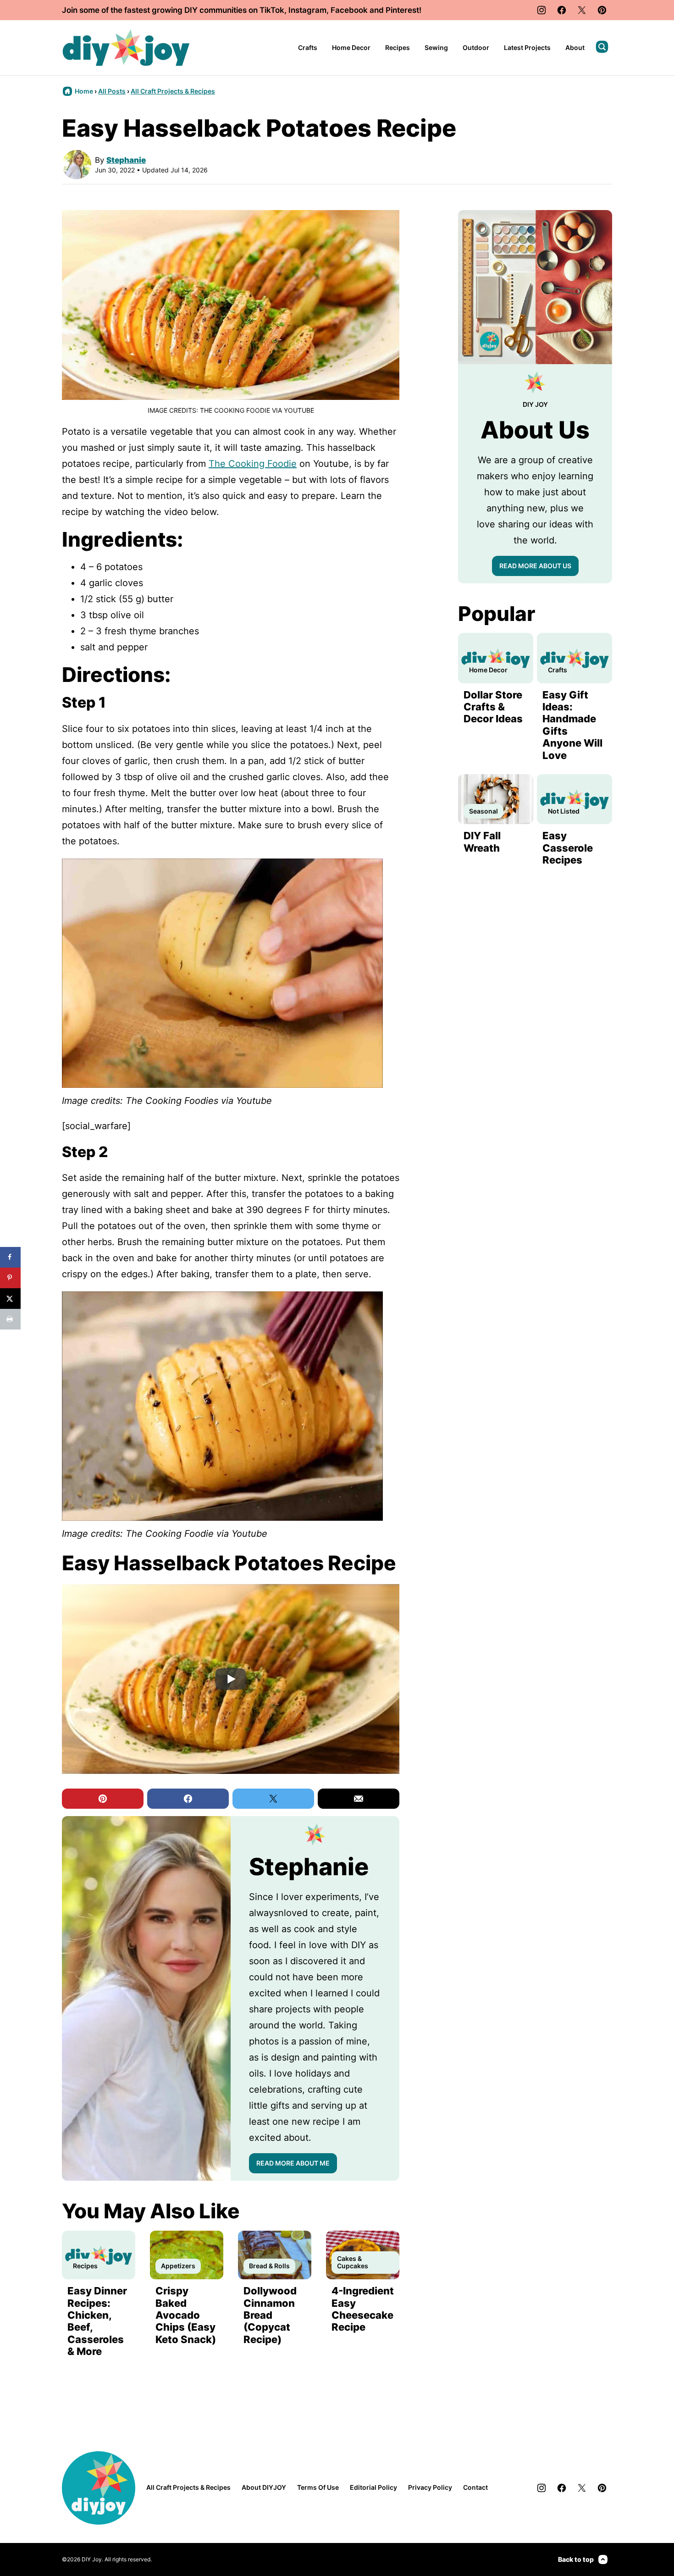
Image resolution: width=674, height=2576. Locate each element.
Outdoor (476, 47)
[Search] (602, 47)
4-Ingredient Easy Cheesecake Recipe (363, 2309)
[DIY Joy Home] (126, 48)
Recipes (398, 47)
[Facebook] (562, 10)
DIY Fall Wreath (482, 842)
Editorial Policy (373, 2487)
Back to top (576, 2559)
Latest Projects (527, 47)
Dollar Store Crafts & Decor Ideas (493, 707)
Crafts (308, 47)
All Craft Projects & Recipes (173, 91)
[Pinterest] (602, 10)
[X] (582, 10)
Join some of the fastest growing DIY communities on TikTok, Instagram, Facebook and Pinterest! (242, 10)
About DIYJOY (264, 2487)
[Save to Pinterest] (10, 1278)
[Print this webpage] (10, 1319)
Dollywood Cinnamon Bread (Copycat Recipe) (270, 2315)
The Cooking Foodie (253, 464)
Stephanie (126, 160)
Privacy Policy (430, 2487)
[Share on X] (10, 1299)
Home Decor (351, 47)
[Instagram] (541, 10)
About (575, 47)
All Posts (112, 91)
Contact (475, 2487)
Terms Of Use (318, 2487)
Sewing (436, 47)
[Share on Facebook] (10, 1257)
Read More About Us (535, 566)
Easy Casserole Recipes (568, 848)
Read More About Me (293, 2163)
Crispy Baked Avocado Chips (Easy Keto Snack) (186, 2315)
